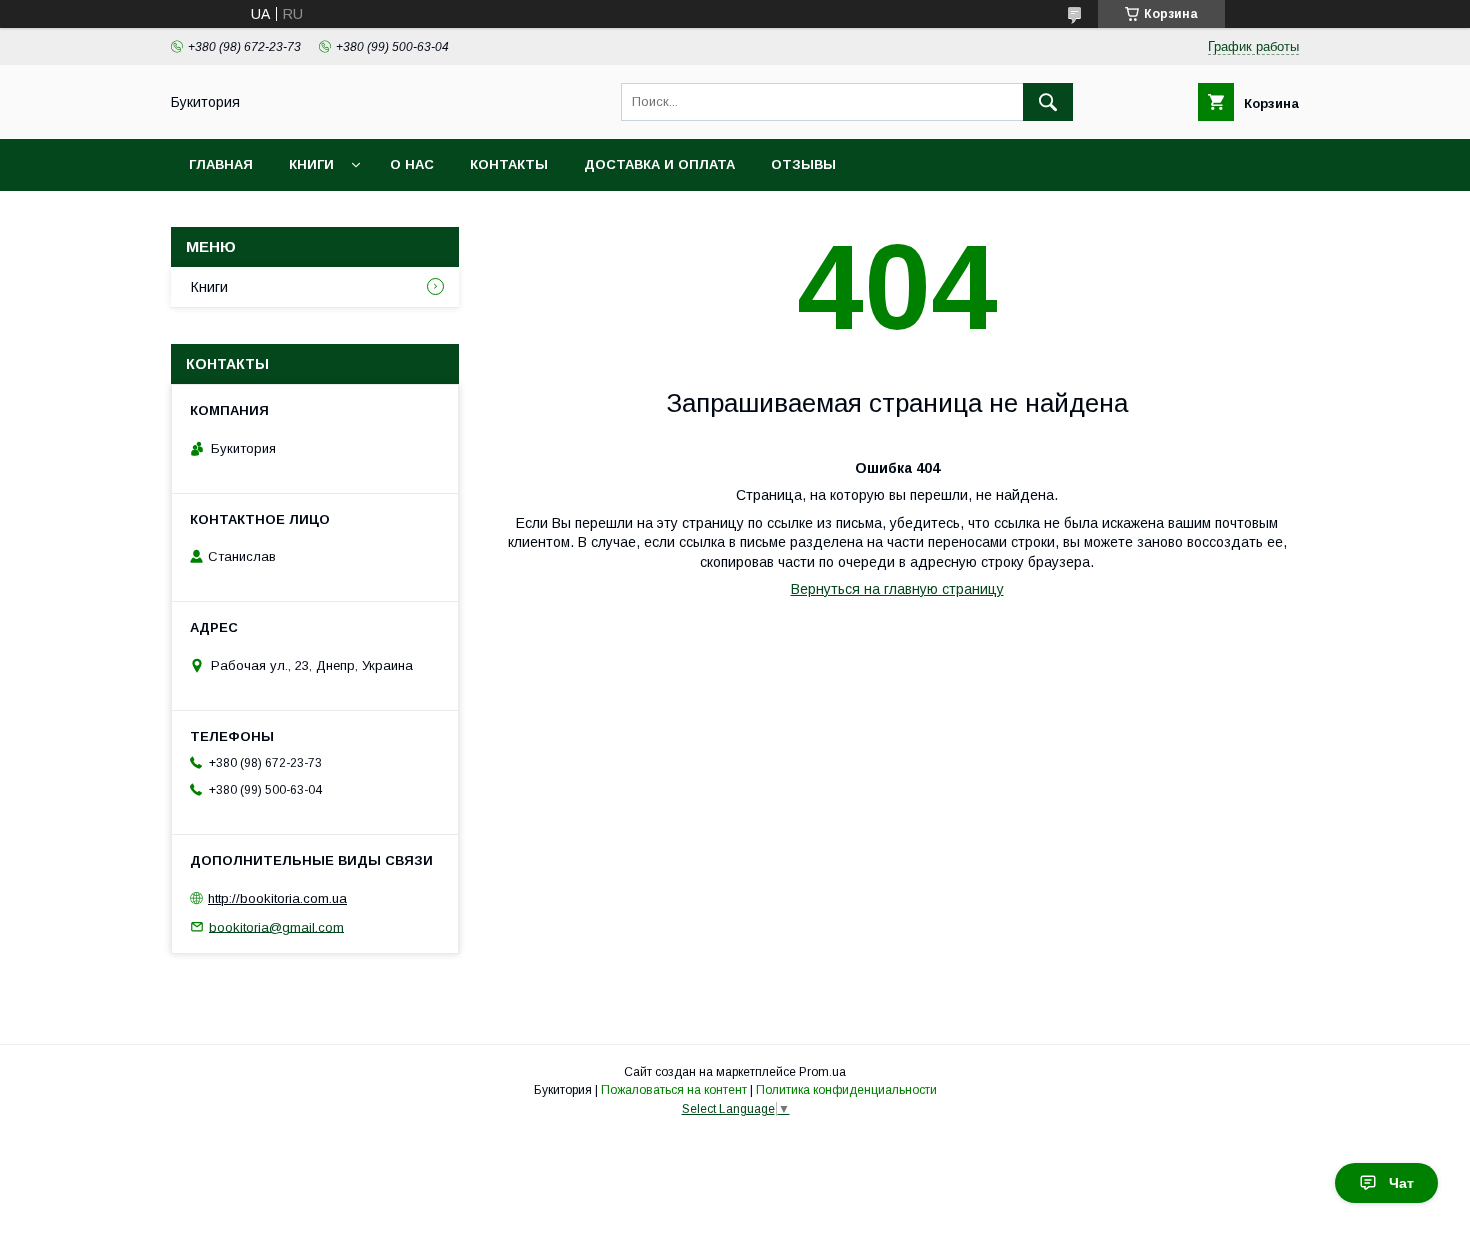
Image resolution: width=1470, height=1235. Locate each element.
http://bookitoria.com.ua (277, 898)
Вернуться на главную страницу (897, 589)
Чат (1401, 1183)
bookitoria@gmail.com (276, 926)
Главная (221, 164)
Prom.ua (822, 1072)
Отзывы (803, 164)
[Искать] (1048, 102)
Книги (311, 164)
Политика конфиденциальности (846, 1090)
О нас (412, 164)
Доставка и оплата (659, 164)
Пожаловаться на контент (674, 1090)
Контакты (509, 164)
